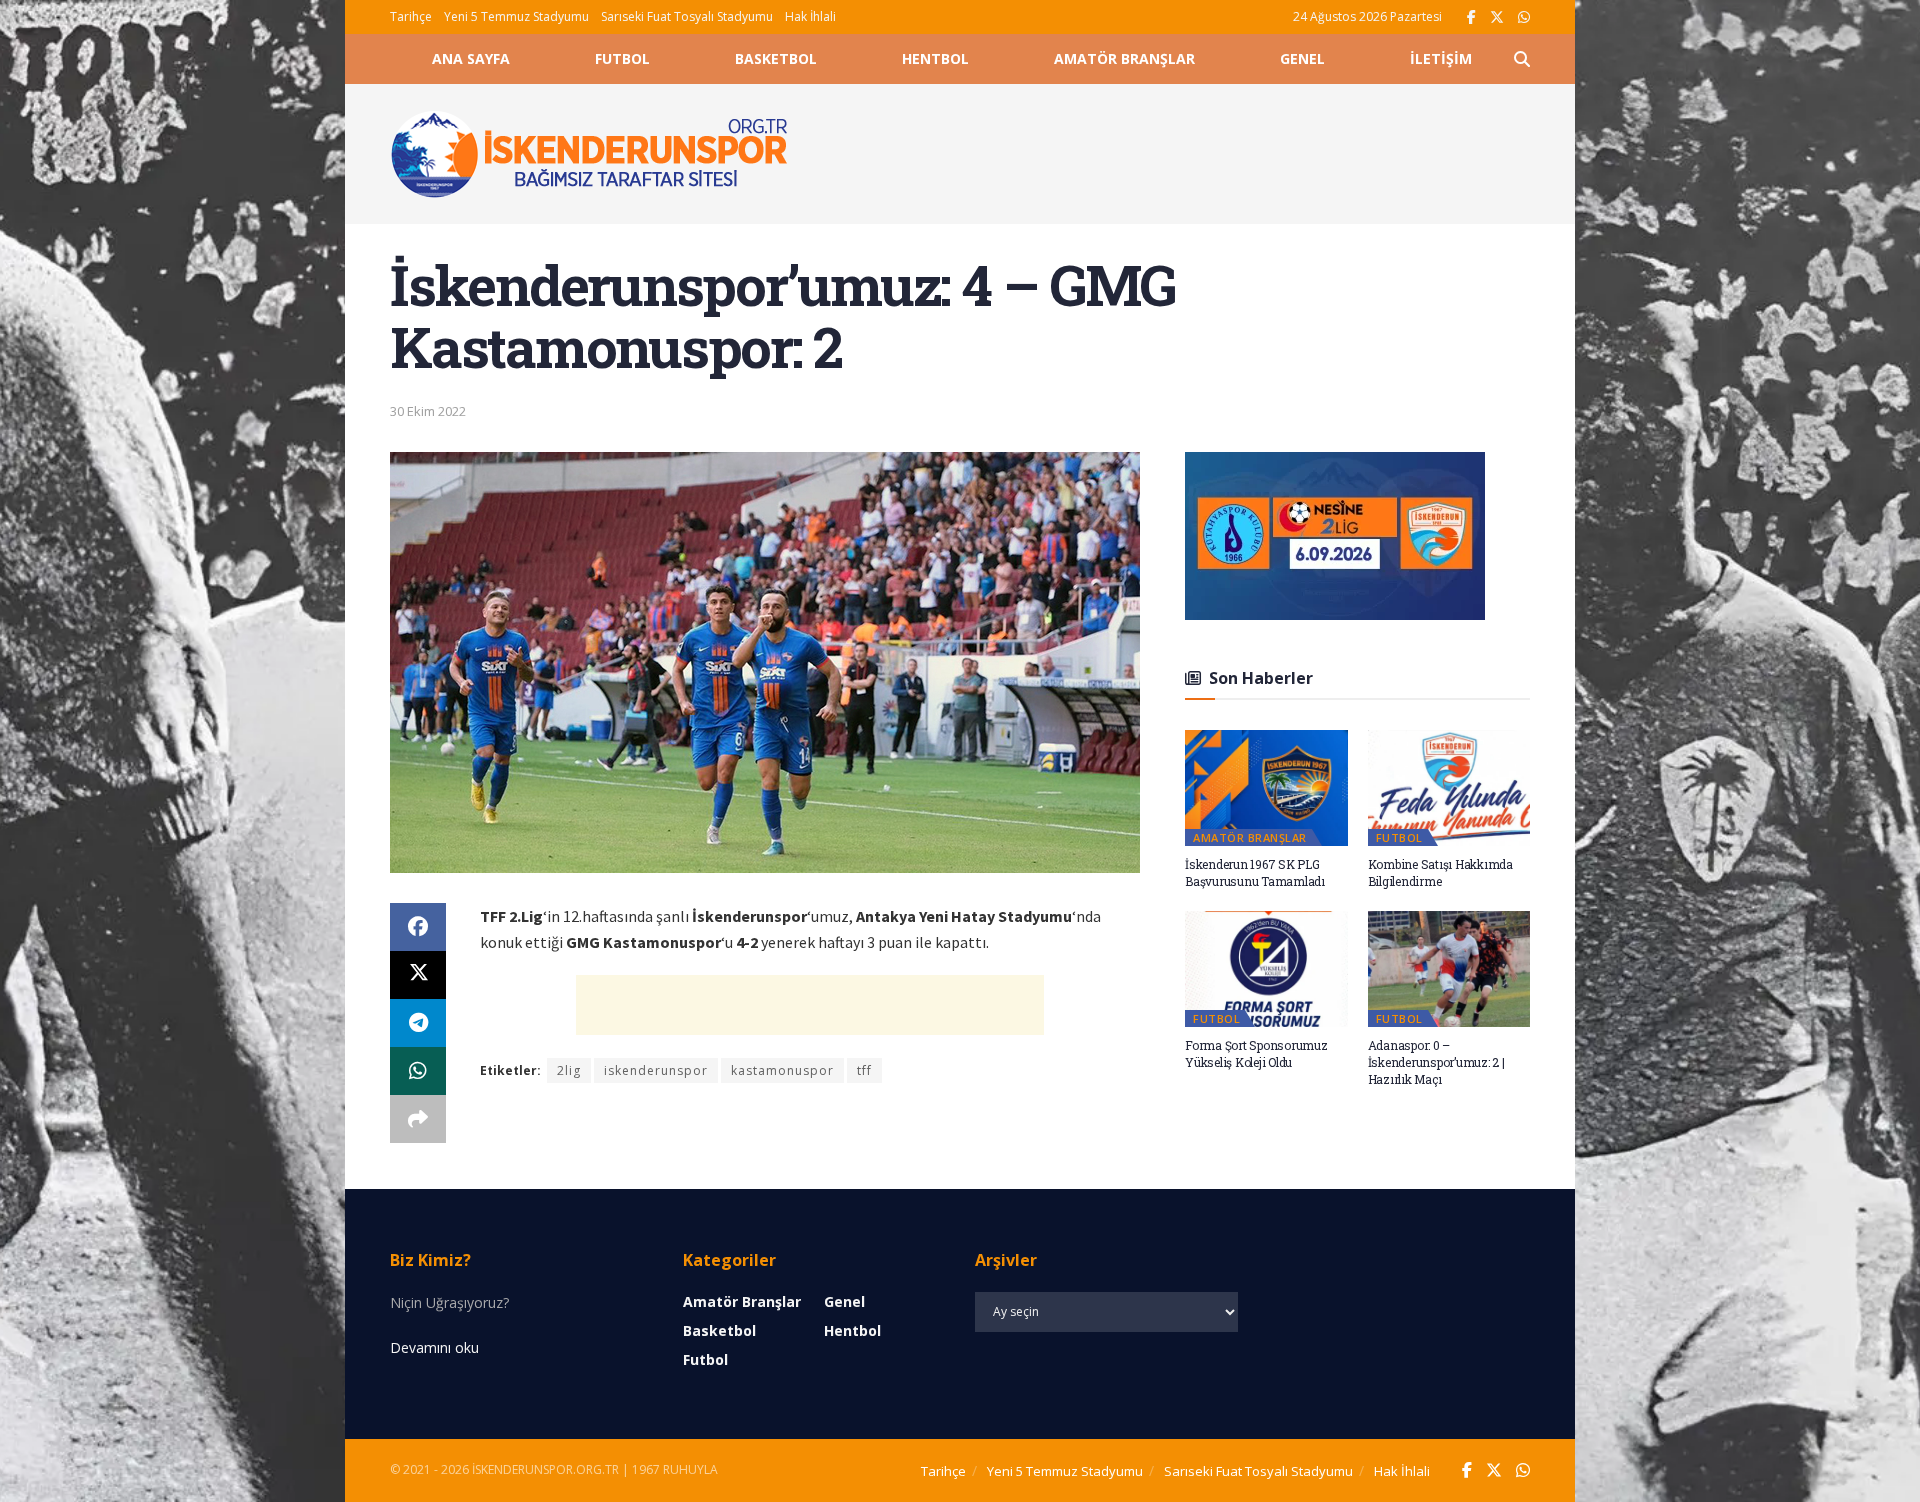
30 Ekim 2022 (428, 411)
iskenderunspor (656, 1070)
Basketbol (776, 58)
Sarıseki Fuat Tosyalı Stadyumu (687, 16)
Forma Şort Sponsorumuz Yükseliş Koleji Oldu (1256, 1053)
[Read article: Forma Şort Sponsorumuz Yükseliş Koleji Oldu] (1266, 969)
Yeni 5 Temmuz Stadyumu (516, 16)
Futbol (622, 58)
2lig (569, 1070)
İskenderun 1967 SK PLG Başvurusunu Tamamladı (1255, 872)
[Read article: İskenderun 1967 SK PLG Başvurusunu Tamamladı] (1266, 788)
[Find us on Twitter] (1497, 17)
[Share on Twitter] (418, 975)
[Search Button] (1522, 59)
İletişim (1441, 58)
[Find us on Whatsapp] (1524, 17)
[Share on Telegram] (418, 1023)
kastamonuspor (782, 1070)
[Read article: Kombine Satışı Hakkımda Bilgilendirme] (1449, 788)
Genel (1302, 58)
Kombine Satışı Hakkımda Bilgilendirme (1440, 872)
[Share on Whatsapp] (418, 1071)
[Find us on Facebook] (1471, 17)
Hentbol (935, 58)
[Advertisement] (1182, 151)
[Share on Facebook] (418, 927)
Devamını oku (434, 1347)
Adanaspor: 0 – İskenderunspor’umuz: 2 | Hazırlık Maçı (1436, 1062)
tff (864, 1070)
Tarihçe (411, 16)
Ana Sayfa (471, 58)
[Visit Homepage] (590, 154)
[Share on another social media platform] (418, 1119)
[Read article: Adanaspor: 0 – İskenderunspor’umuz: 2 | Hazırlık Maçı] (1449, 969)
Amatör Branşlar (1124, 58)
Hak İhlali (810, 16)
